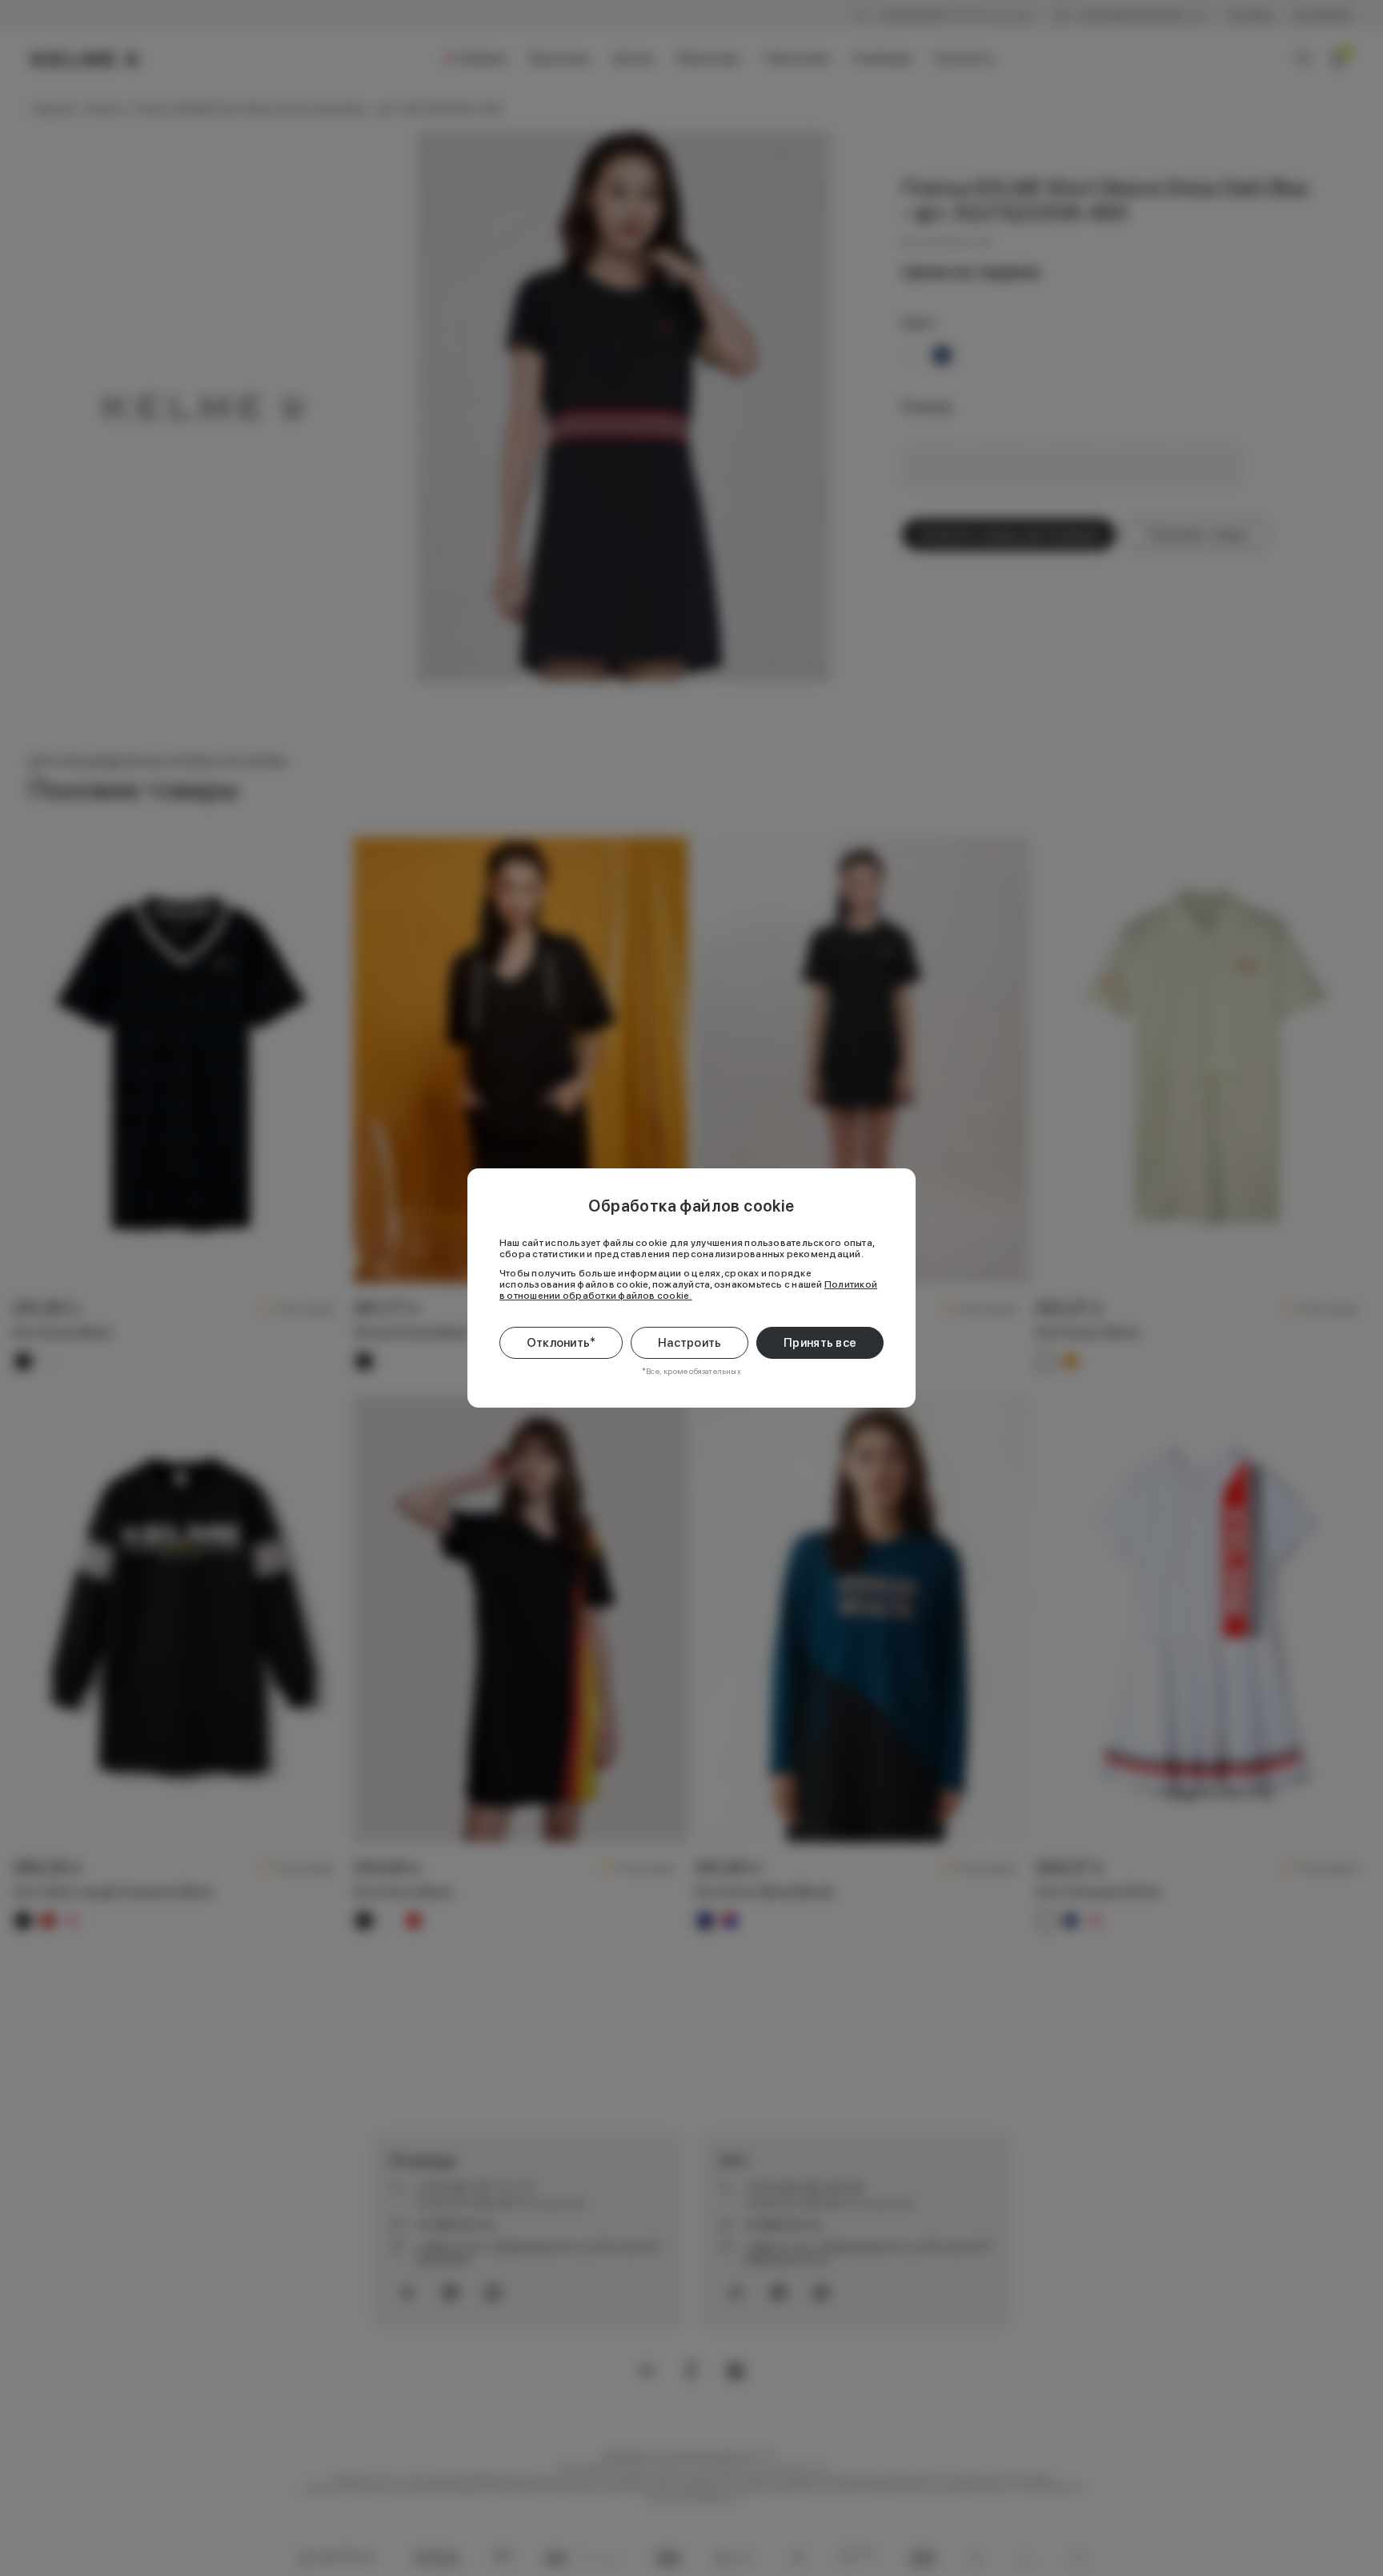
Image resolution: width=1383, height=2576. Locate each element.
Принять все (820, 1343)
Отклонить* (561, 1343)
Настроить (690, 1343)
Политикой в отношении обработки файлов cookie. (688, 1290)
